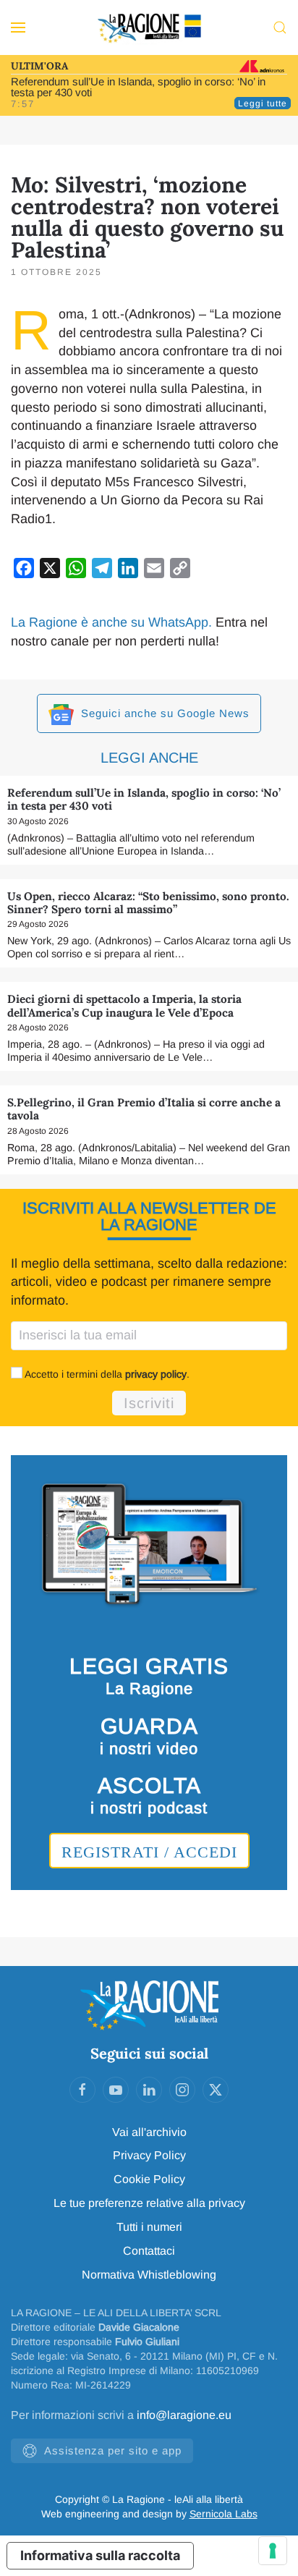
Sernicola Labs (223, 2514)
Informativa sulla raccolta (100, 2555)
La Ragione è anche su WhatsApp (110, 622)
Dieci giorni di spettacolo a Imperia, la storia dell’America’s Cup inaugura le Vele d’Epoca (124, 1005)
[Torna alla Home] (149, 27)
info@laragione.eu (184, 2415)
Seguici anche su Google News (163, 713)
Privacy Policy (149, 2155)
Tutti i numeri (149, 2227)
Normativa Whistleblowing (149, 2275)
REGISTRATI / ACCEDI (149, 1852)
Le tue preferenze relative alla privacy (149, 2203)
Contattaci (149, 2251)
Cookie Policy (149, 2179)
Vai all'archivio (149, 2132)
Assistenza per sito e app (113, 2450)
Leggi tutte (263, 103)
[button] (18, 27)
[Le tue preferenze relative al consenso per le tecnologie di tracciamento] (273, 2551)
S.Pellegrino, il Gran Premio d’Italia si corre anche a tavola (144, 1109)
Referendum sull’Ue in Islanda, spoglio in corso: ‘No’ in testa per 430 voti (138, 87)
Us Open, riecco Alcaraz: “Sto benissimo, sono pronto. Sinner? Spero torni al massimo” (148, 903)
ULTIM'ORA (39, 66)
